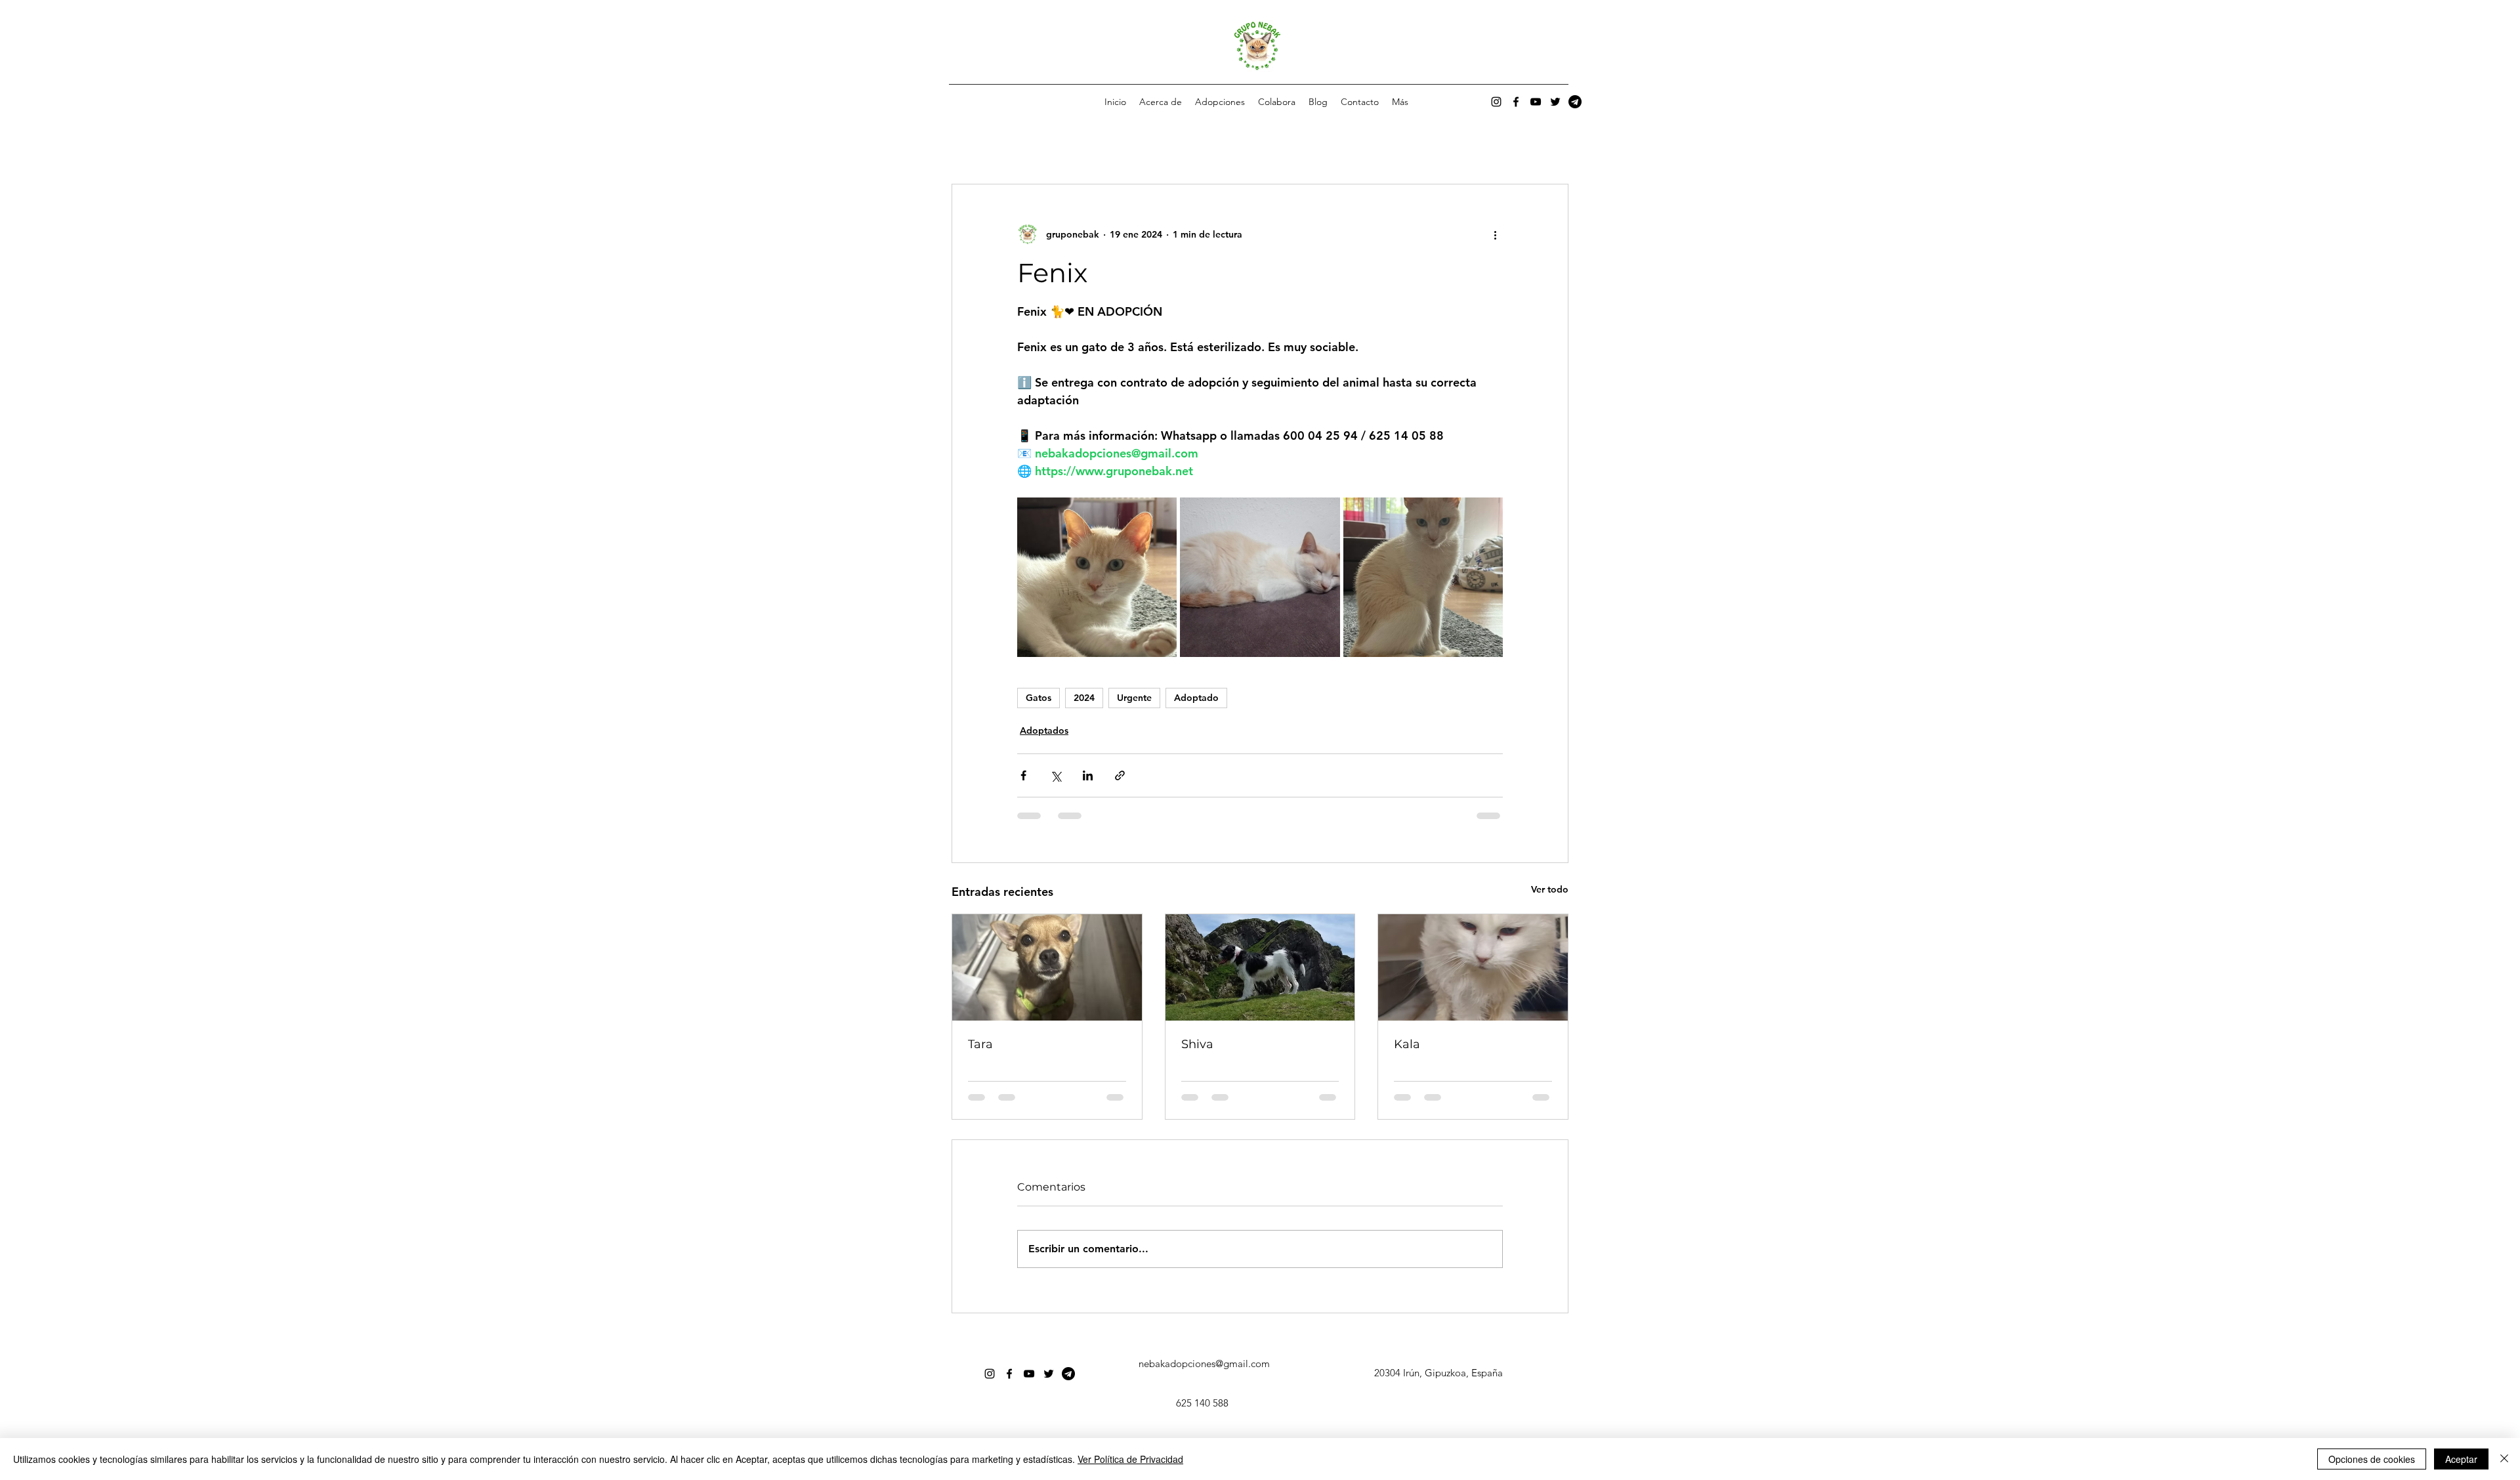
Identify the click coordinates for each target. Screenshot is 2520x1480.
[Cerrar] (2504, 1459)
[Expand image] (1097, 577)
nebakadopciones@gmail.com (1204, 1364)
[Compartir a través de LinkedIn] (1088, 775)
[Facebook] (1516, 102)
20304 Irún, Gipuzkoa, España (1438, 1373)
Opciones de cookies (2372, 1459)
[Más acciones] (1495, 234)
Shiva (1197, 1044)
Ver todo (1550, 889)
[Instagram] (1496, 102)
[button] (1220, 102)
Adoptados (1044, 730)
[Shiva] (1260, 967)
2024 (1084, 698)
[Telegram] (1575, 102)
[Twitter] (1555, 102)
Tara (980, 1044)
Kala (1407, 1044)
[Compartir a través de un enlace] (1120, 775)
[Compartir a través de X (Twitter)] (1056, 775)
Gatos (1039, 698)
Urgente (1134, 698)
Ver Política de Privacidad (1130, 1459)
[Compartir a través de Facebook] (1023, 775)
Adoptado (1196, 698)
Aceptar (2461, 1459)
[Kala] (1473, 967)
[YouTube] (1536, 102)
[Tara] (1047, 967)
